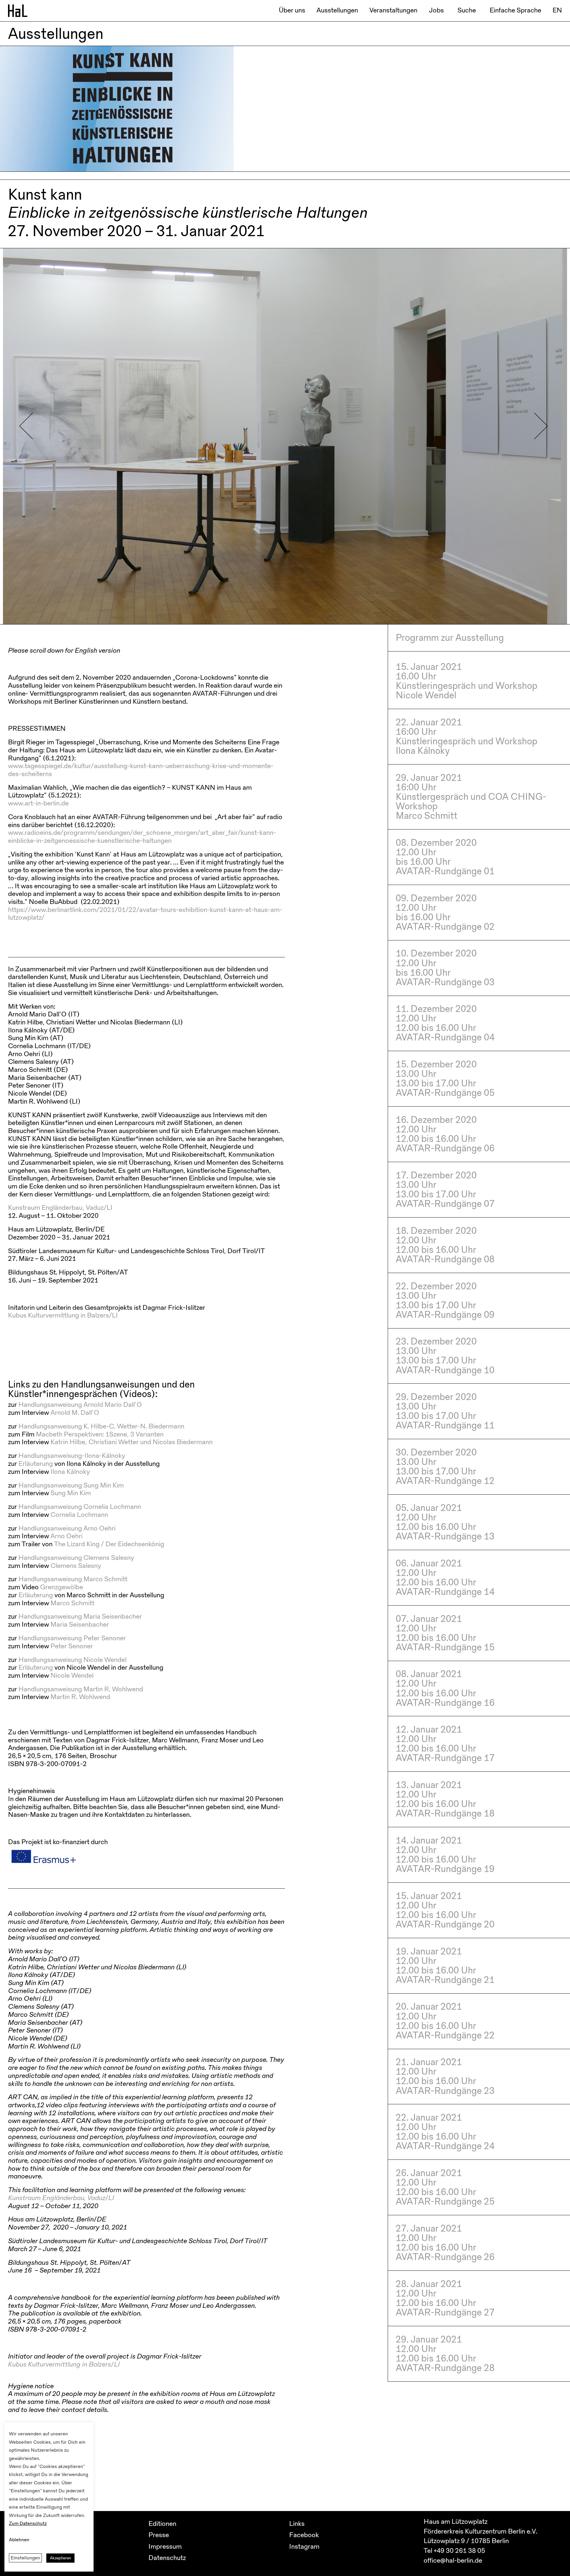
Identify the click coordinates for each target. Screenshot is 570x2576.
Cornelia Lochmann (79, 1515)
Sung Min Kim (71, 1493)
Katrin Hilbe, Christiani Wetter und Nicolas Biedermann (132, 1442)
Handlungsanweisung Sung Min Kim (71, 1485)
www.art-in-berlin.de (38, 803)
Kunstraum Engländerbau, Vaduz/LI (60, 1208)
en (557, 10)
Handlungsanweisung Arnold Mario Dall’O (80, 1405)
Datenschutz (167, 2558)
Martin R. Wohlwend (80, 1697)
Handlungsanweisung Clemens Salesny (76, 1558)
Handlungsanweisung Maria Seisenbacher (80, 1616)
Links (297, 2524)
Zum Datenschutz (28, 2523)
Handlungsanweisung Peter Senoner (72, 1638)
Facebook (304, 2535)
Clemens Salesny (76, 1566)
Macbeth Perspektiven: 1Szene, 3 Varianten (100, 1434)
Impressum (165, 2546)
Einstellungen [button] (25, 2558)
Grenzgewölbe (62, 1587)
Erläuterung (36, 1464)
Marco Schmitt (72, 1603)
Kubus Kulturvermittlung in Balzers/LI (63, 1315)
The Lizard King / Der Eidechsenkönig (109, 1544)
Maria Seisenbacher (80, 1624)
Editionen (162, 2524)
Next (541, 426)
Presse (159, 2535)
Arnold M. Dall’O (75, 1413)
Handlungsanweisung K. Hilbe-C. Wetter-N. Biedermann (101, 1426)
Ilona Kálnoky (70, 1472)
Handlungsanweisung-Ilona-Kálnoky (72, 1456)
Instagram (304, 2546)
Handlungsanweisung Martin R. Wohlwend (81, 1689)
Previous (26, 426)
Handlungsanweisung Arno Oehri (67, 1528)
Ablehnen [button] (19, 2540)
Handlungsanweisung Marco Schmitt (73, 1579)
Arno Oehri (66, 1536)
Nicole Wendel (72, 1675)
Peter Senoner (72, 1646)
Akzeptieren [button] (60, 2558)
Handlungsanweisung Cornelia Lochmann (80, 1507)
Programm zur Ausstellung (450, 638)
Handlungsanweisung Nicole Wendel (72, 1660)
